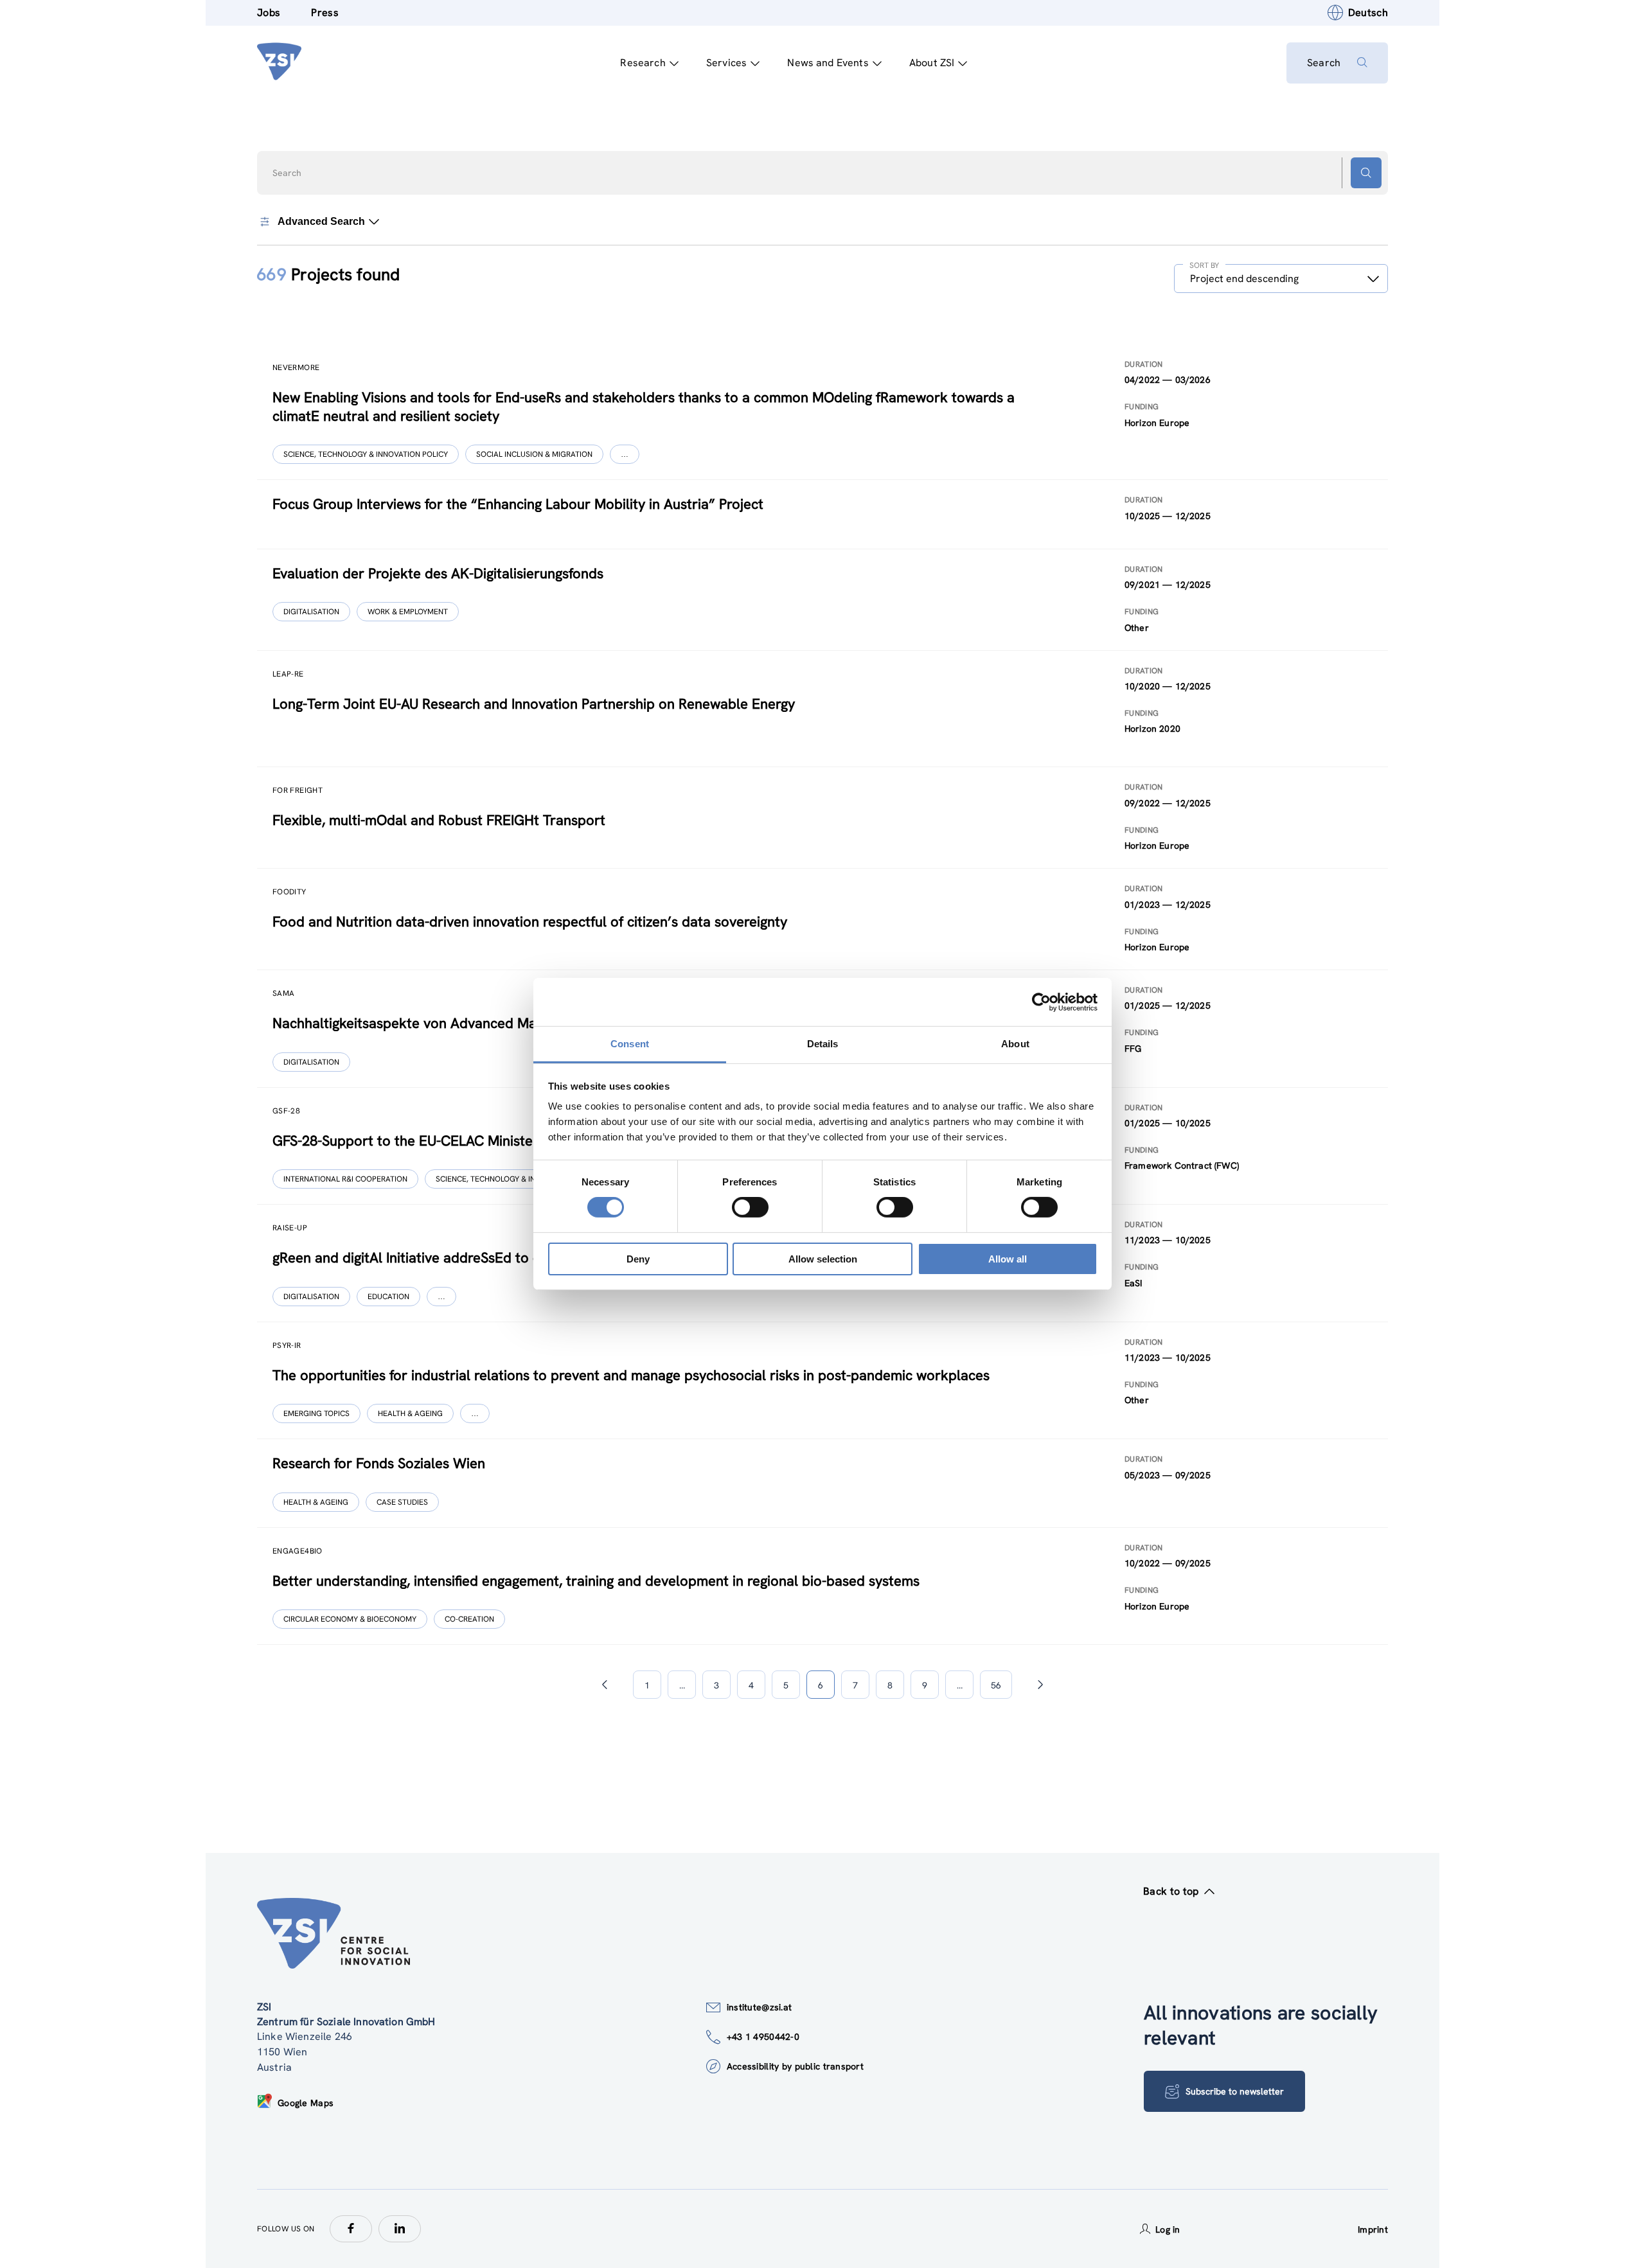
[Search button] (1366, 173)
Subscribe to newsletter (1235, 2091)
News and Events (828, 63)
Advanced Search (321, 221)
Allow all (1008, 1259)
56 (996, 1685)
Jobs (269, 13)
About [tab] (1015, 1044)
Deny (638, 1259)
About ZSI (932, 63)
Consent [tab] (630, 1044)
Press (325, 13)
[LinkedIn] (400, 2229)
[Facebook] (351, 2229)
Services (726, 63)
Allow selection (823, 1259)
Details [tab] (823, 1044)
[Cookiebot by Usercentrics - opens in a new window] (1041, 1002)
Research (643, 63)
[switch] (750, 1207)
